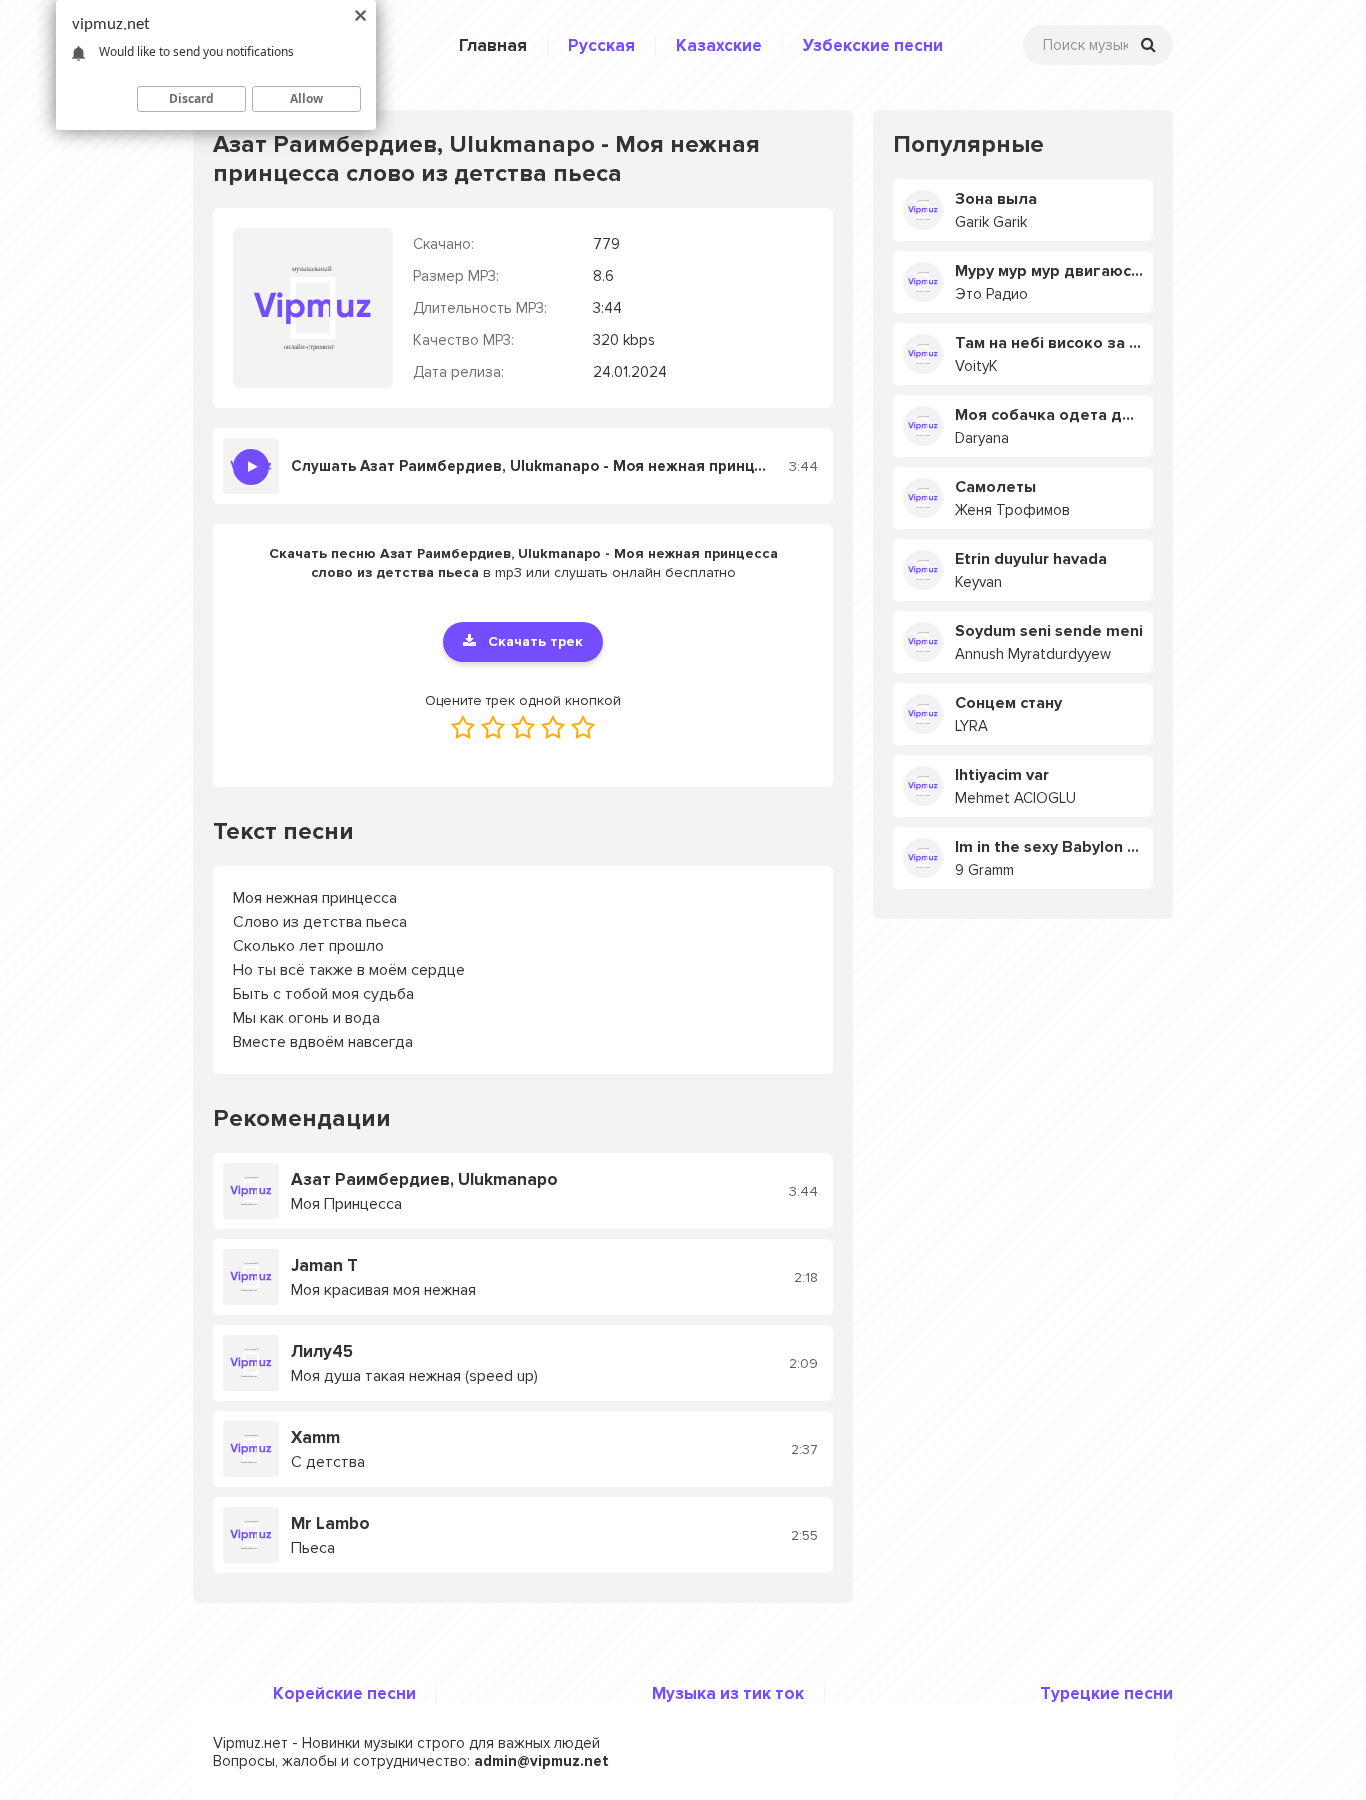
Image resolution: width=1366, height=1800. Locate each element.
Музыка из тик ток (728, 1693)
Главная (493, 45)
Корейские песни (344, 1693)
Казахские (719, 45)
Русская (601, 45)
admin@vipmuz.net (541, 1761)
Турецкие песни (1106, 1693)
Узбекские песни (873, 45)
